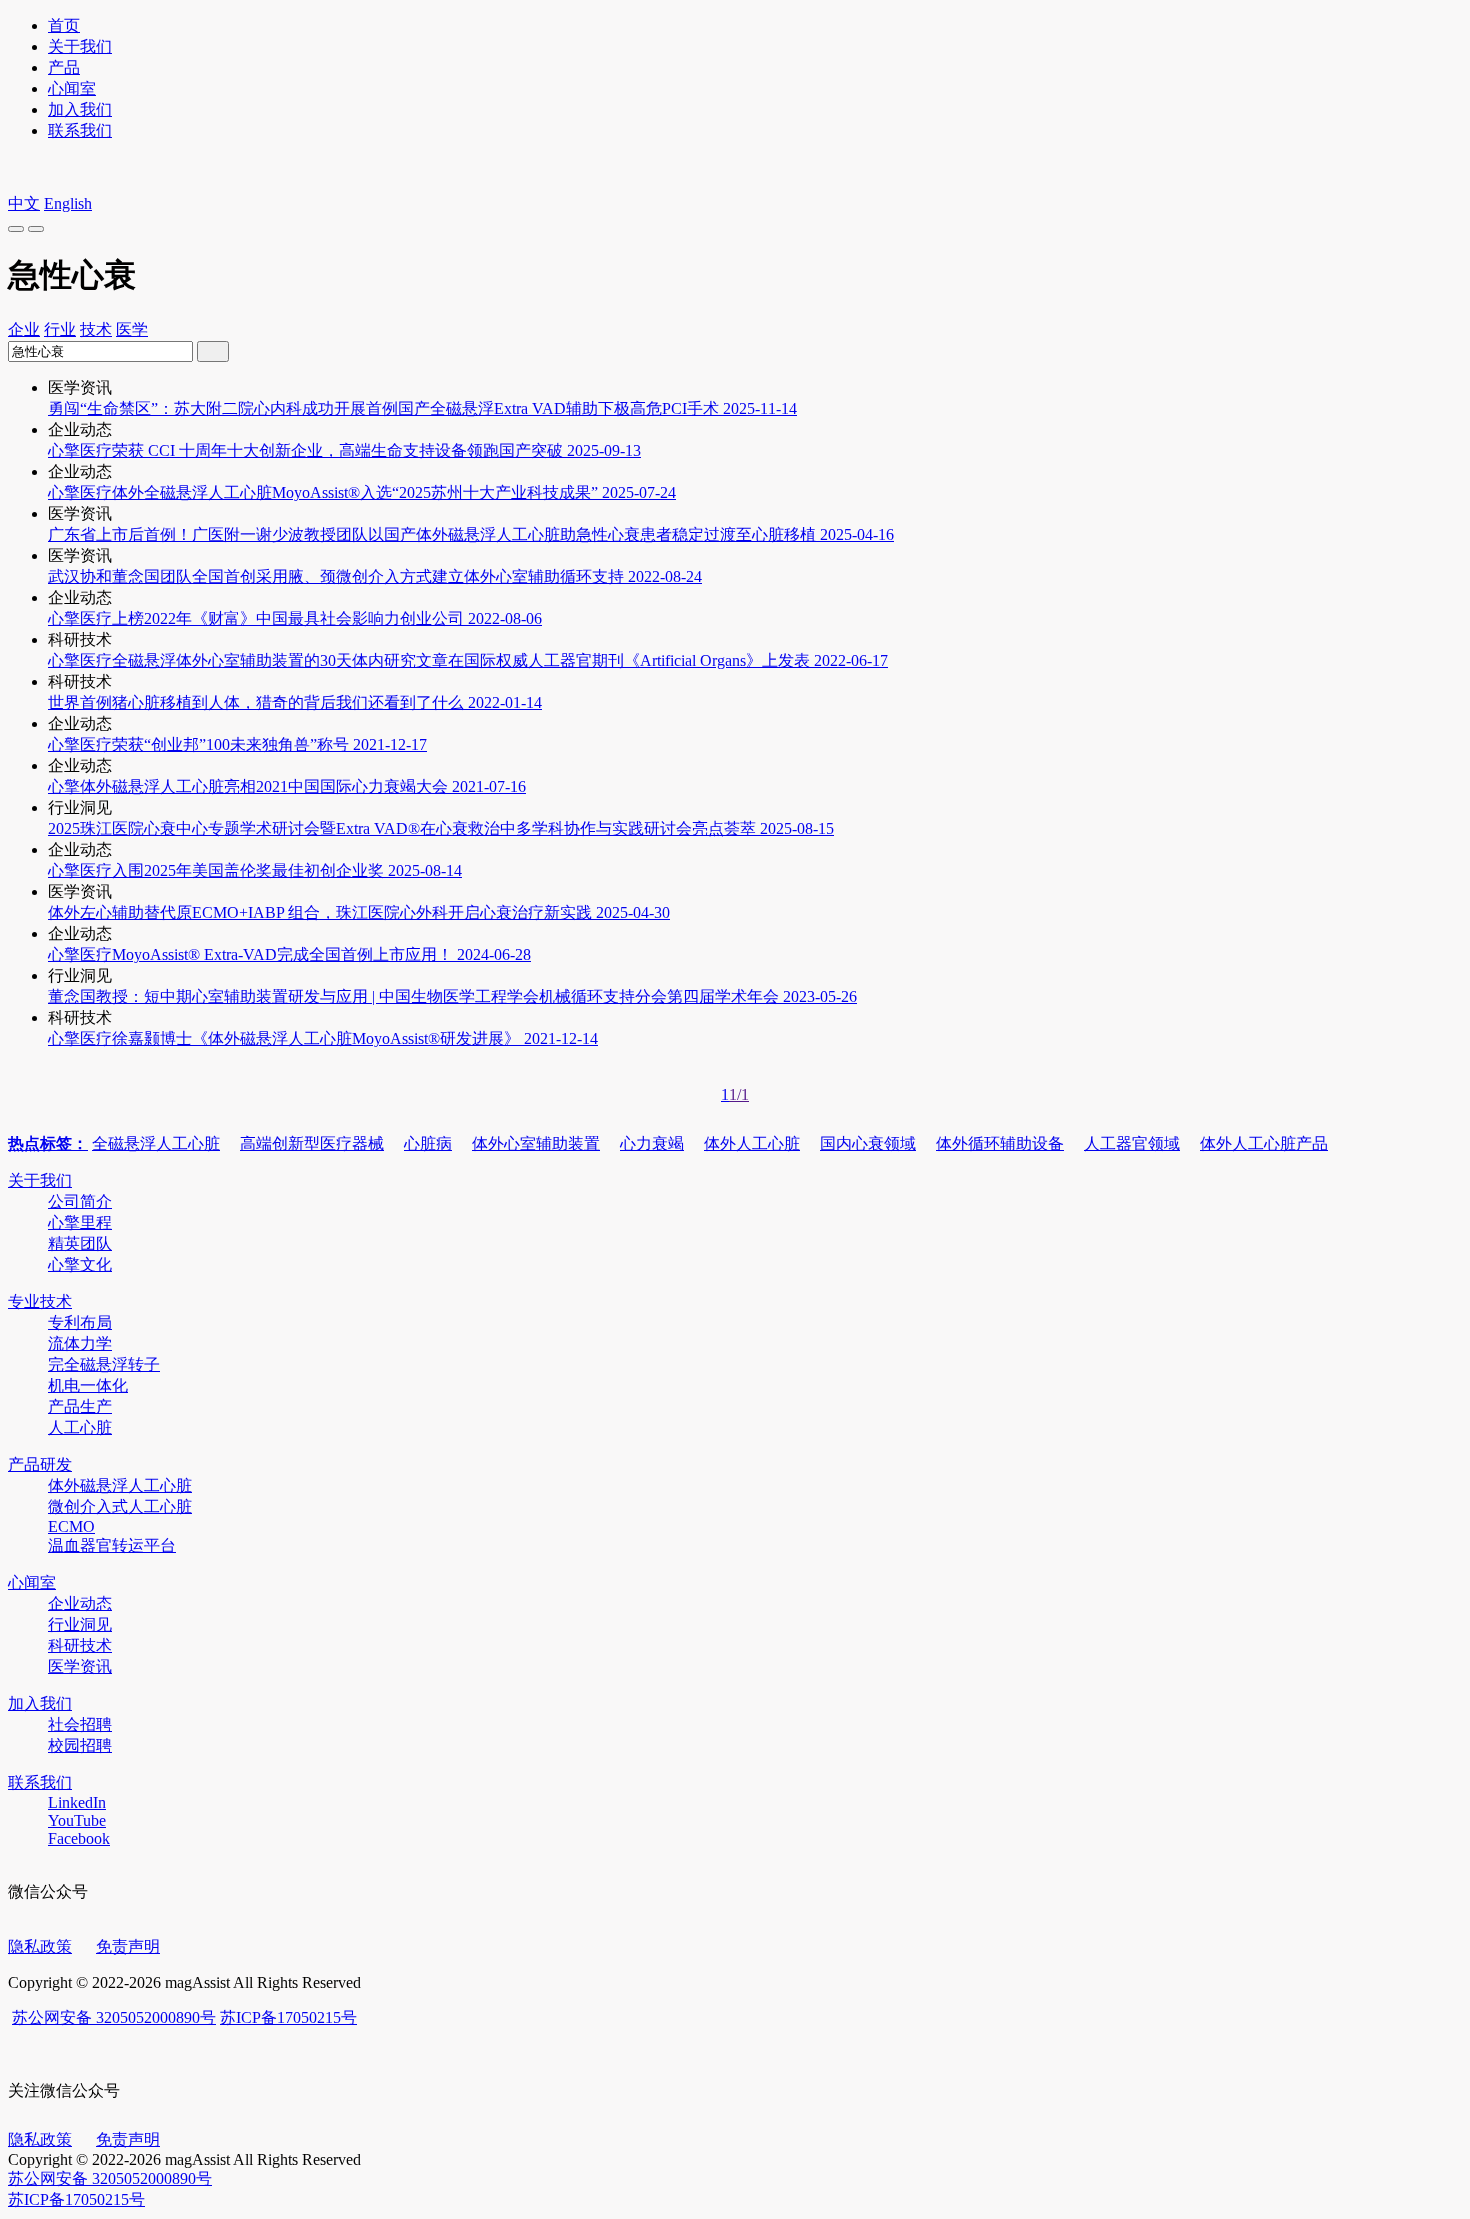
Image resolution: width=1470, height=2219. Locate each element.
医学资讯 (80, 1666)
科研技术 (80, 1645)
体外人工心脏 (752, 1143)
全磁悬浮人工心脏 (156, 1143)
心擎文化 (80, 1264)
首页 (64, 25)
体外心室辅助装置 (536, 1143)
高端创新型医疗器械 (312, 1143)
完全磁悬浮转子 (104, 1364)
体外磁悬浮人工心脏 (120, 1485)
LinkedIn (77, 1802)
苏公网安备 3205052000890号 (114, 2017)
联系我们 (80, 130)
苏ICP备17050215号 (288, 2017)
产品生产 (80, 1406)
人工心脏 (80, 1427)
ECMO (71, 1526)
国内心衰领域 (868, 1143)
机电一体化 (88, 1385)
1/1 (739, 1094)
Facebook (79, 1838)
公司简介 (80, 1201)
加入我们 (80, 109)
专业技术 (40, 1301)
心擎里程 (80, 1222)
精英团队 (80, 1243)
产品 (64, 67)
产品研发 (40, 1464)
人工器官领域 (1132, 1143)
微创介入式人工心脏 (120, 1506)
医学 (132, 329)
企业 (24, 329)
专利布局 (80, 1322)
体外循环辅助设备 (1000, 1143)
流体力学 (80, 1343)
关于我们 (80, 46)
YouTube (77, 1820)
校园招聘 (80, 1745)
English (68, 203)
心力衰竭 (652, 1143)
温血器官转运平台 (112, 1545)
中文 (24, 203)
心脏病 (428, 1143)
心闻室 (72, 88)
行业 (60, 329)
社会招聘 (80, 1724)
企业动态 (80, 1603)
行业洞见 (80, 1624)
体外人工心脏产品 (1264, 1143)
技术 (96, 329)
